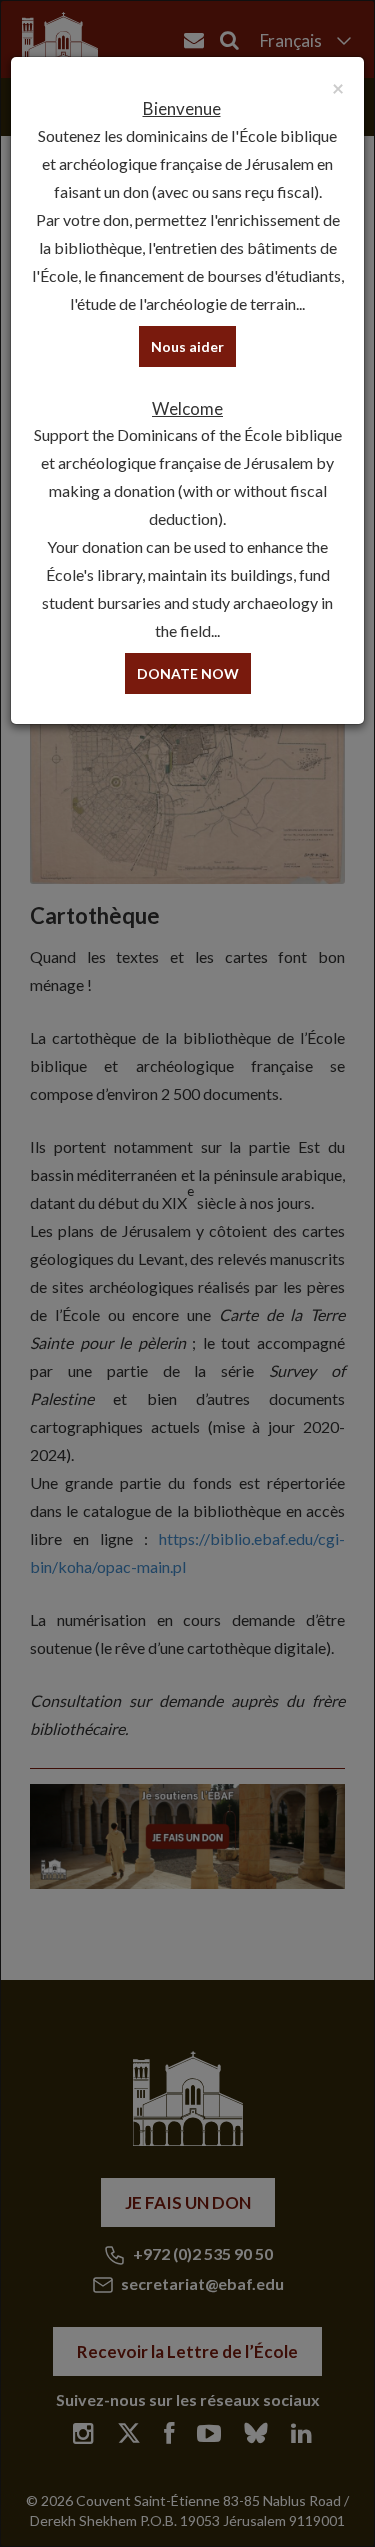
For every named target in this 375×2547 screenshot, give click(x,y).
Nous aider (187, 346)
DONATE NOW (188, 673)
